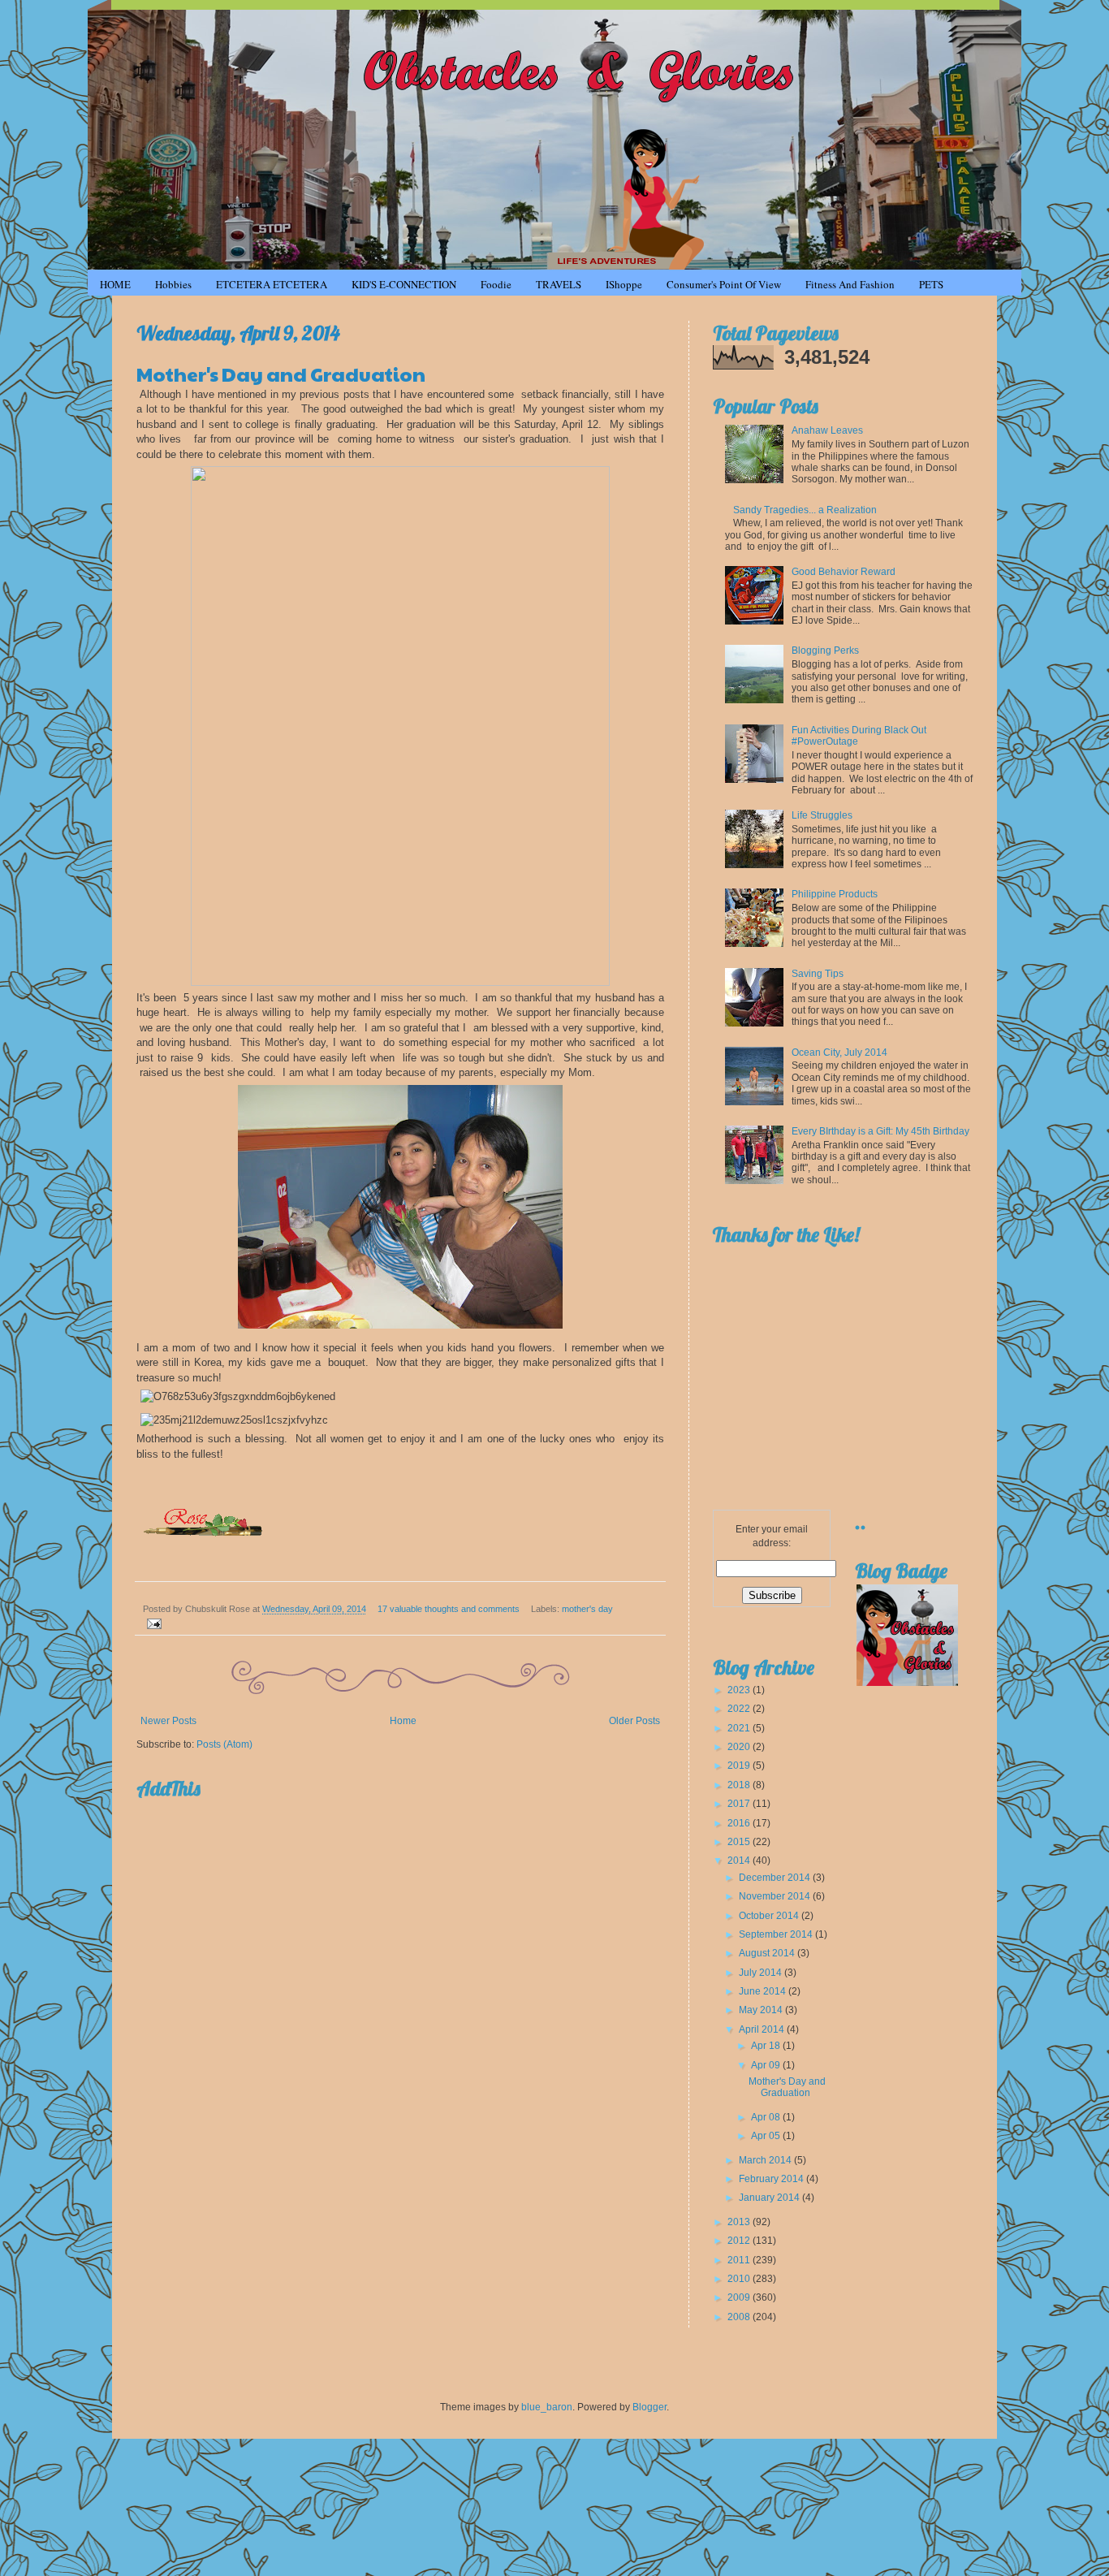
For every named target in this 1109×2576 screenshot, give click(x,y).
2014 (740, 1861)
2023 (740, 1690)
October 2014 (770, 1916)
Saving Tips (818, 974)
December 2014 (776, 1878)
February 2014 (772, 2179)
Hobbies (173, 284)
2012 (740, 2241)
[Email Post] (152, 1623)
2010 (740, 2279)
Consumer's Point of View (724, 284)
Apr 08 (767, 2117)
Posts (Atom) (224, 1744)
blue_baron (547, 2407)
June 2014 (764, 1991)
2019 (740, 1766)
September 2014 (777, 1934)
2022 (740, 1709)
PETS (931, 284)
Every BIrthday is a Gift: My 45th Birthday (880, 1131)
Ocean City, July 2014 (839, 1052)
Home (403, 1721)
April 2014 (763, 2029)
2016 (740, 1823)
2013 (740, 2222)
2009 (740, 2297)
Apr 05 (767, 2136)
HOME (115, 284)
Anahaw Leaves (827, 430)
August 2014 (768, 1953)
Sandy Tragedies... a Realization (805, 510)
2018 (740, 1785)
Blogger (649, 2407)
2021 (740, 1728)
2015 (740, 1842)
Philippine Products (835, 894)
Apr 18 (767, 2046)
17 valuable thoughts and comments (449, 1609)
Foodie (496, 284)
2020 (740, 1747)
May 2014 (762, 2010)
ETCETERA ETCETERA (272, 284)
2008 (740, 2317)
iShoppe (624, 284)
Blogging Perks (825, 650)
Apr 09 (767, 2065)
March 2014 (766, 2160)
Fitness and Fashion (850, 284)
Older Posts (634, 1721)
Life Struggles (822, 815)
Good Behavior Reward (844, 572)
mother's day (587, 1609)
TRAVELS (559, 284)
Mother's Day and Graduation (281, 374)
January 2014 (770, 2198)
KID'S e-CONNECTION (404, 284)
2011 (740, 2260)
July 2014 (762, 1973)
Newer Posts (168, 1721)
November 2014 (776, 1896)
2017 (740, 1804)
